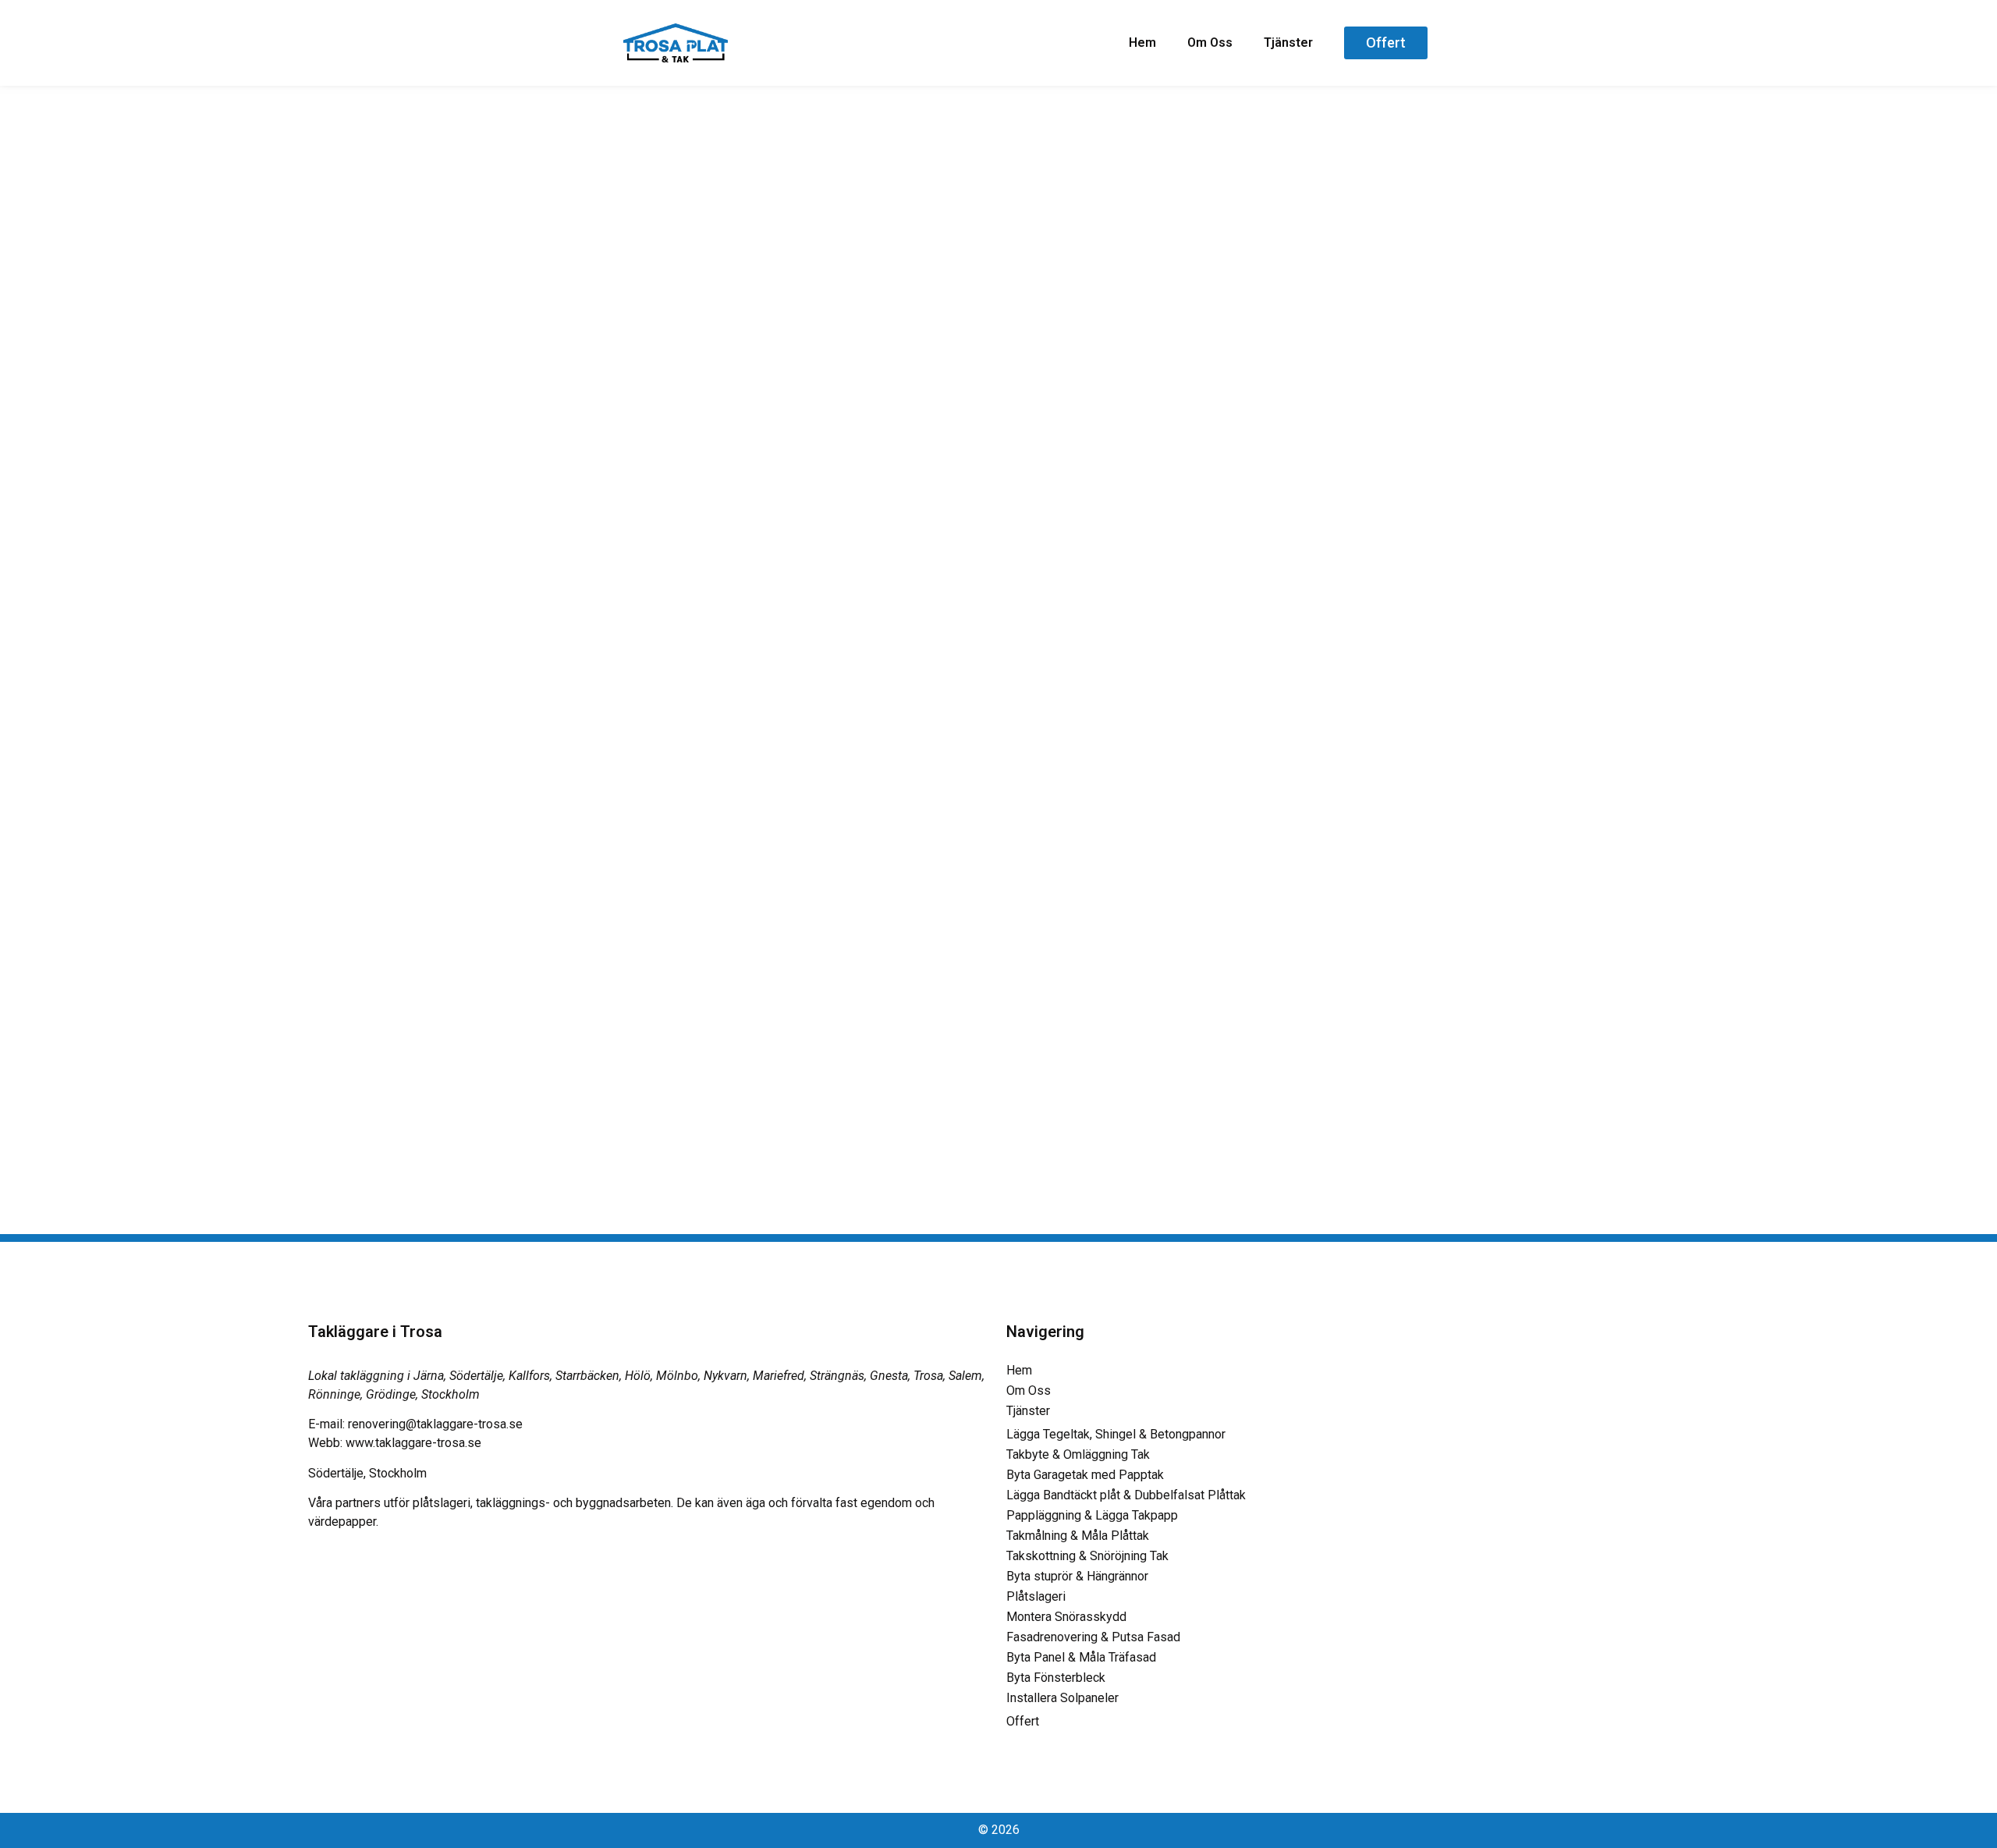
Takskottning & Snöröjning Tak (1087, 1556)
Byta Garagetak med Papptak (1085, 1475)
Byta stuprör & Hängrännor (1077, 1576)
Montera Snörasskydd (1066, 1617)
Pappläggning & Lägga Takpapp (1092, 1515)
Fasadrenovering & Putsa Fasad (1093, 1637)
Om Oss (1210, 43)
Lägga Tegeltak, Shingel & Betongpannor (1116, 1434)
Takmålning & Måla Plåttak (1078, 1536)
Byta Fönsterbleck (1056, 1678)
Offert (1023, 1721)
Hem (1142, 43)
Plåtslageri (1036, 1596)
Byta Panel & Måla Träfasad (1081, 1657)
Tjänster (1288, 43)
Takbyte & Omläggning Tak (1078, 1454)
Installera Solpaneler (1062, 1698)
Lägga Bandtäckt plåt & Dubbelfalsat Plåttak (1126, 1495)
